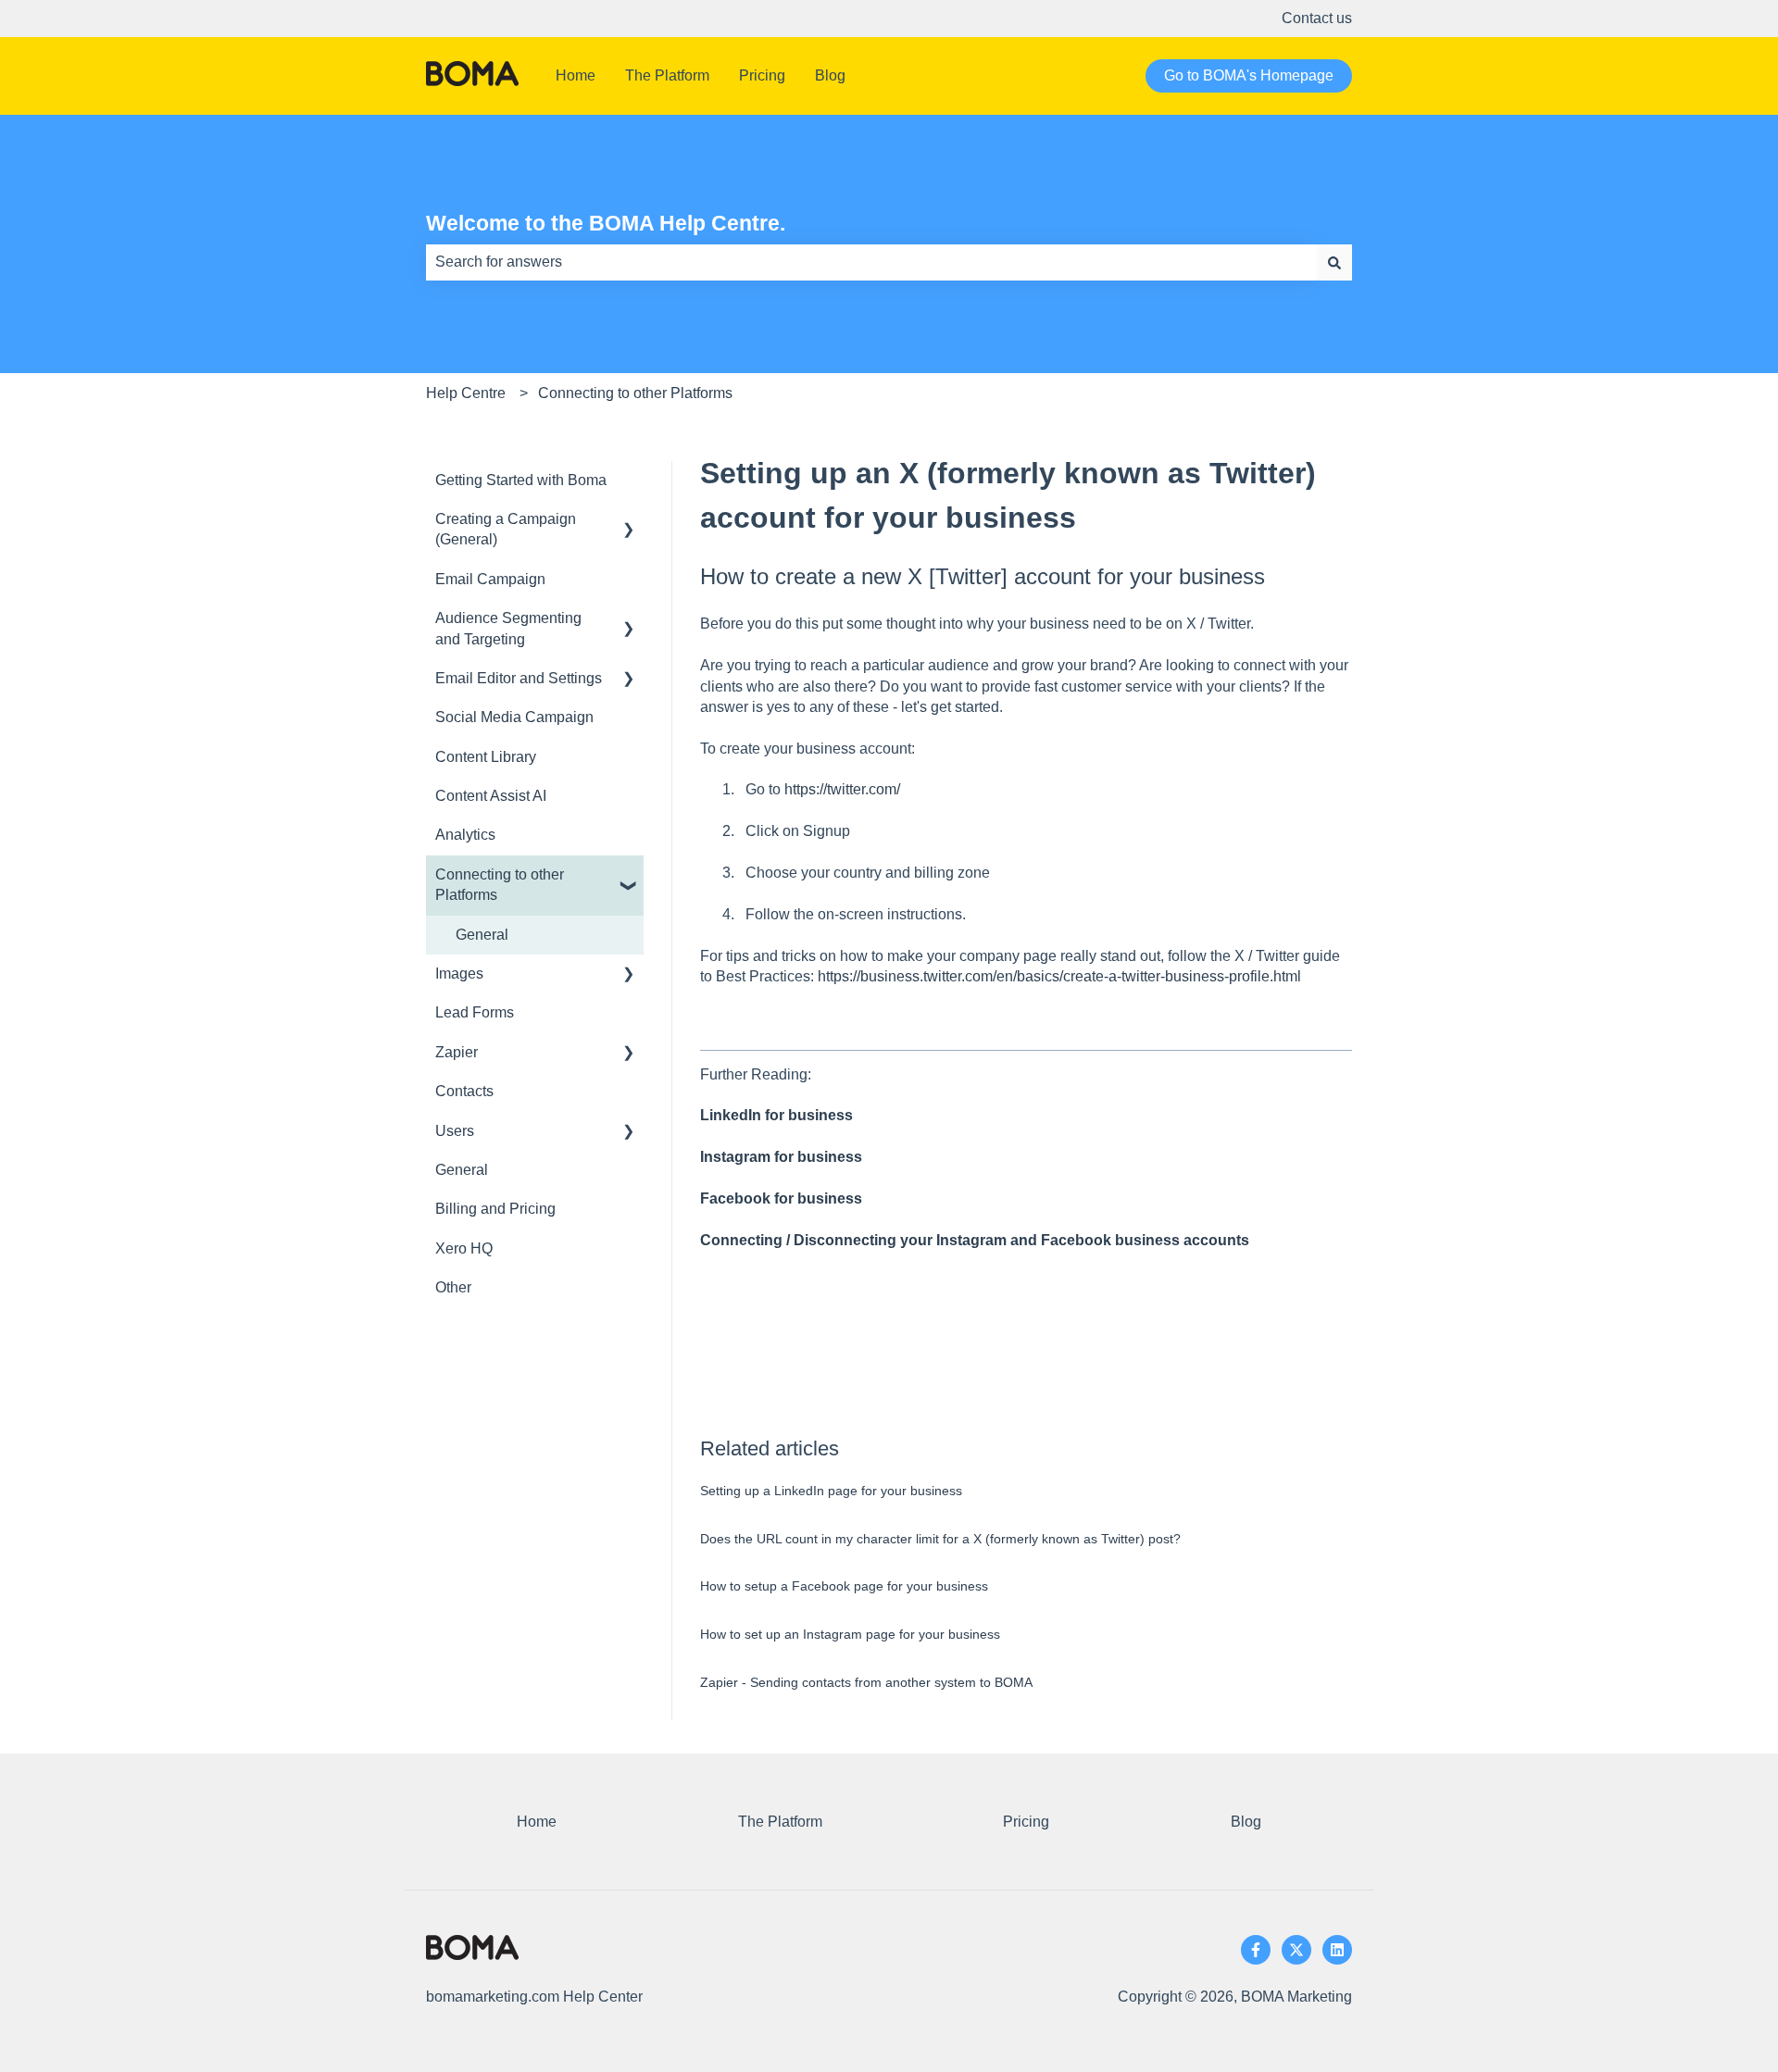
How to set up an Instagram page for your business (850, 1634)
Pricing (762, 75)
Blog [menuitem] (1246, 1822)
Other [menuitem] (453, 1287)
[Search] (1334, 262)
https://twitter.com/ (842, 789)
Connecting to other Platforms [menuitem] (500, 885)
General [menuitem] (482, 935)
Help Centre (466, 393)
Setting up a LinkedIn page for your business (831, 1491)
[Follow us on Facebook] (1256, 1950)
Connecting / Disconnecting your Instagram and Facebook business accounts (975, 1240)
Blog (830, 75)
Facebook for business (781, 1198)
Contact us (1317, 18)
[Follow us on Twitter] (1296, 1950)
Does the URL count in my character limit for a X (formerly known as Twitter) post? (940, 1539)
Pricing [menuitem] (1026, 1822)
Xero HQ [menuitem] (464, 1248)
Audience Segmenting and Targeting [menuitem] (508, 628)
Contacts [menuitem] (464, 1091)
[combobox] (871, 262)
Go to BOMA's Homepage (1249, 75)
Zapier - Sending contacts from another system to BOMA (866, 1682)
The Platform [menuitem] (780, 1822)
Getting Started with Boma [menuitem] (521, 480)
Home (576, 75)
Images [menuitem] (459, 974)
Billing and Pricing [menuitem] (495, 1209)
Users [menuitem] (455, 1131)
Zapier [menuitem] (457, 1052)
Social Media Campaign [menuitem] (514, 717)
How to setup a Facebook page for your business (844, 1586)
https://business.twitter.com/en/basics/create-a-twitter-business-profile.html (1059, 976)
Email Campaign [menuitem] (490, 579)
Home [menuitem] (537, 1822)
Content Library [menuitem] (486, 757)
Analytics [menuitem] (465, 835)
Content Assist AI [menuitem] (491, 796)
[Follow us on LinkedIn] (1337, 1950)
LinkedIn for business (776, 1115)
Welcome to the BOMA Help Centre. (606, 223)
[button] (629, 521)
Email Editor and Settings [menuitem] (519, 678)
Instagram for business (781, 1157)
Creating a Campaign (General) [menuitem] (506, 529)
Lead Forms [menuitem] (475, 1012)
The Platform (667, 75)
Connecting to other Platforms (635, 393)
